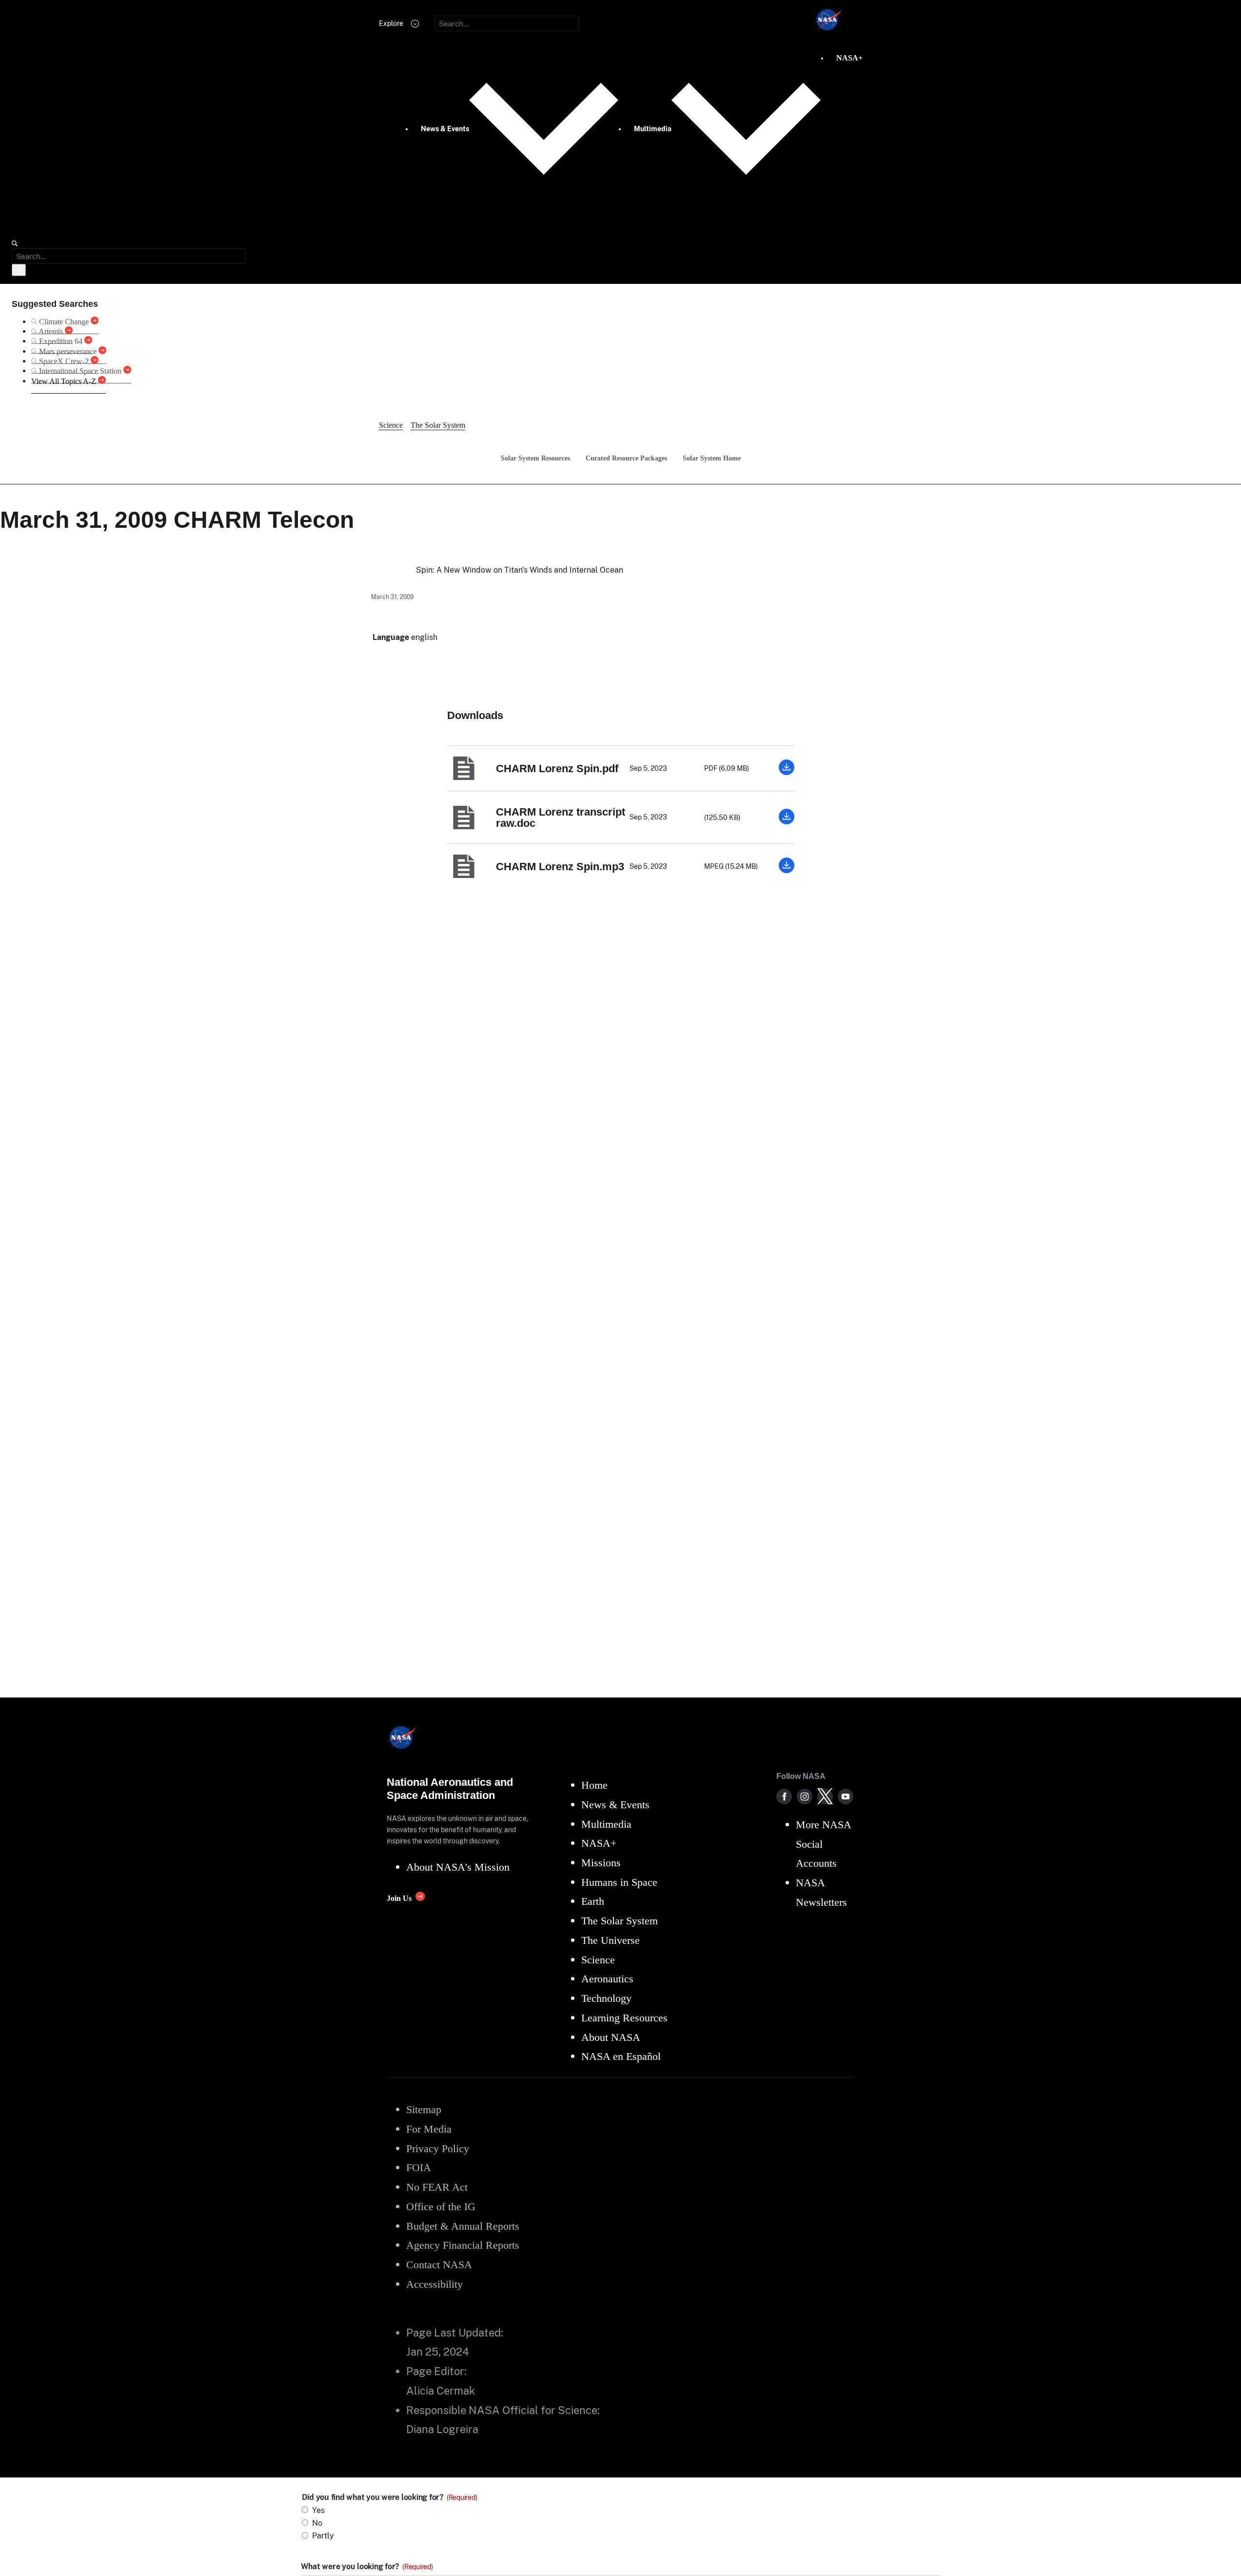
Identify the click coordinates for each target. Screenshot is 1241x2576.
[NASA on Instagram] (805, 1797)
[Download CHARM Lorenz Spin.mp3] (787, 870)
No (317, 2523)
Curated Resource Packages (626, 458)
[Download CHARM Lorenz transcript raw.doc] (787, 822)
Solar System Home (712, 458)
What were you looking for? (367, 2567)
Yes (318, 2510)
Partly (323, 2536)
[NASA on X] (825, 1797)
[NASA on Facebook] (784, 1797)
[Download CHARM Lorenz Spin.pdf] (787, 772)
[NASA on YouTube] (846, 1797)
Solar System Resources (535, 458)
